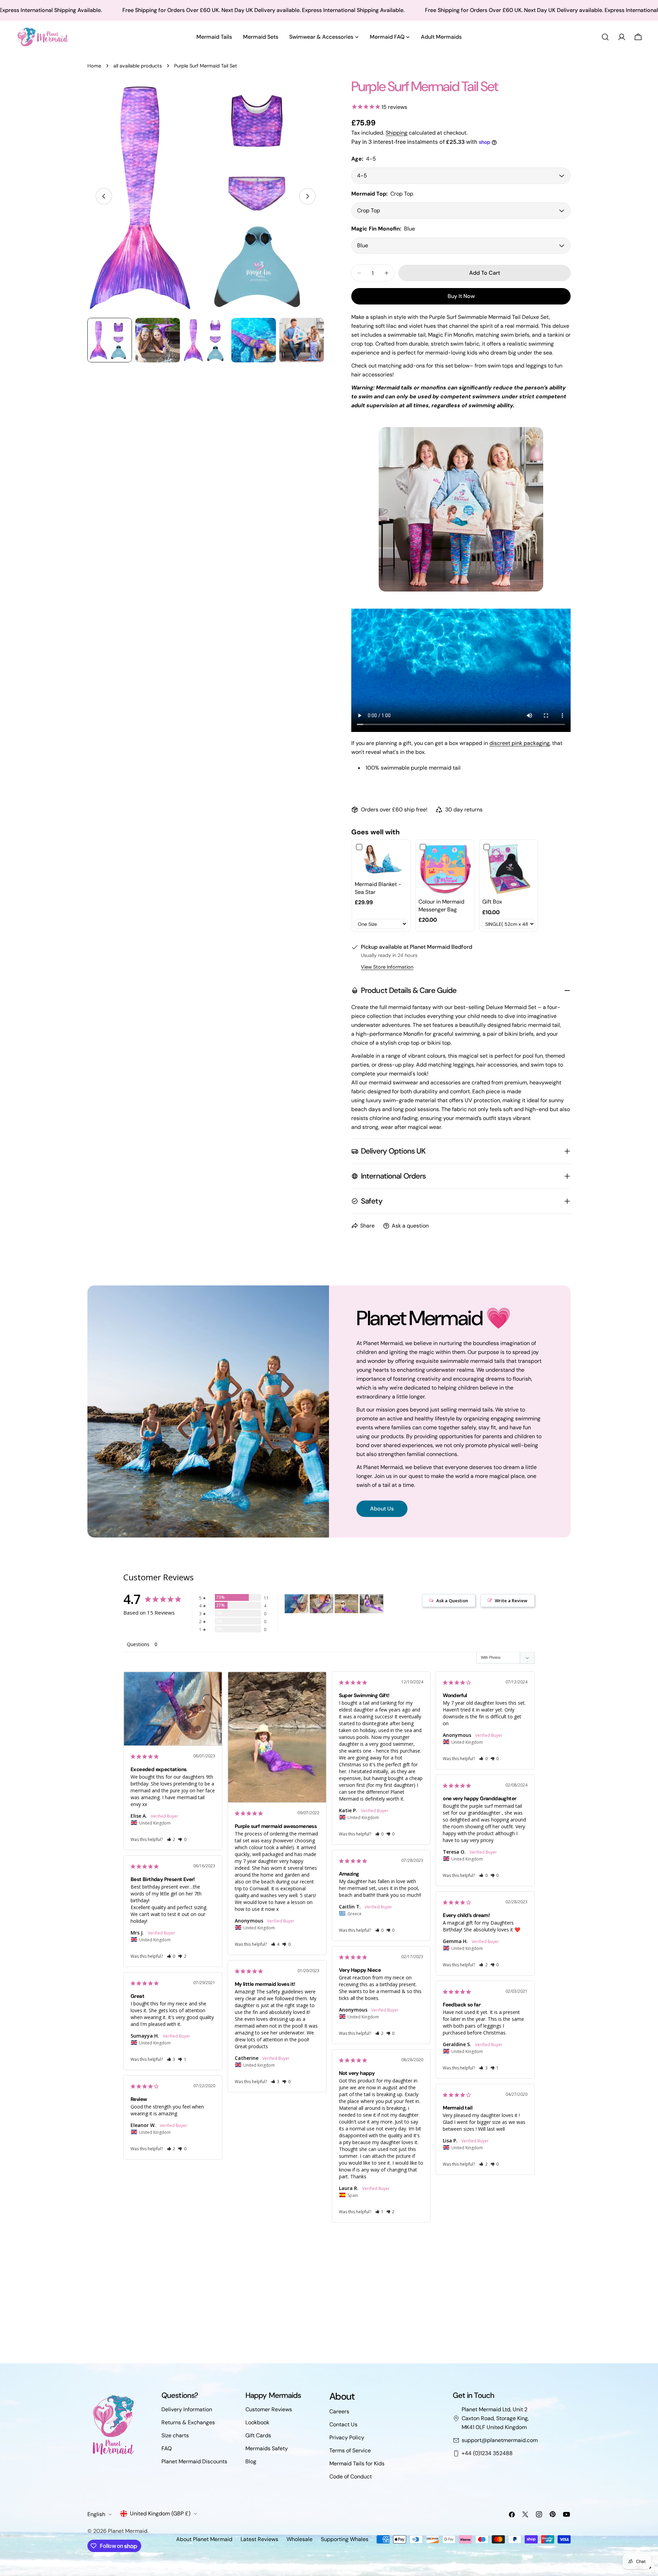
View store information (387, 967)
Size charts (175, 2435)
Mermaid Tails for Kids (357, 2463)
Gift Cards (258, 2435)
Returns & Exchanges (188, 2422)
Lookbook (257, 2422)
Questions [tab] (138, 1644)
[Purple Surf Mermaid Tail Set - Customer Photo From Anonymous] (346, 1604)
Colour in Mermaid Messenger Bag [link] (441, 905)
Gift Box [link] (492, 902)
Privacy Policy (347, 2437)
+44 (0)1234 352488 (487, 2453)
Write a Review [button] (511, 1601)
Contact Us (343, 2424)
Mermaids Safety (267, 2448)
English (96, 2514)
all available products (138, 66)
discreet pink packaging (520, 743)
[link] (381, 860)
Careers (339, 2411)
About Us (382, 1509)
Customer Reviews (269, 2409)
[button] (171, 1839)
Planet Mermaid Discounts (194, 2461)
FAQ (167, 2448)
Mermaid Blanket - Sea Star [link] (378, 888)
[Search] (605, 37)
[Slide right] (307, 196)
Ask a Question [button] (452, 1601)
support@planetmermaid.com (500, 2440)
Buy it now (461, 296)
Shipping (397, 133)
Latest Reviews (259, 2539)
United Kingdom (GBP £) (160, 2513)
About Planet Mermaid (204, 2539)
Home (94, 66)
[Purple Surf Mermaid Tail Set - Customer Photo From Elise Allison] (296, 1604)
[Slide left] (104, 196)
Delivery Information (187, 2409)
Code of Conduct (351, 2477)
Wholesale (300, 2539)
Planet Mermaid (128, 2531)
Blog (251, 2461)
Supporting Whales (345, 2539)
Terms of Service (350, 2450)
